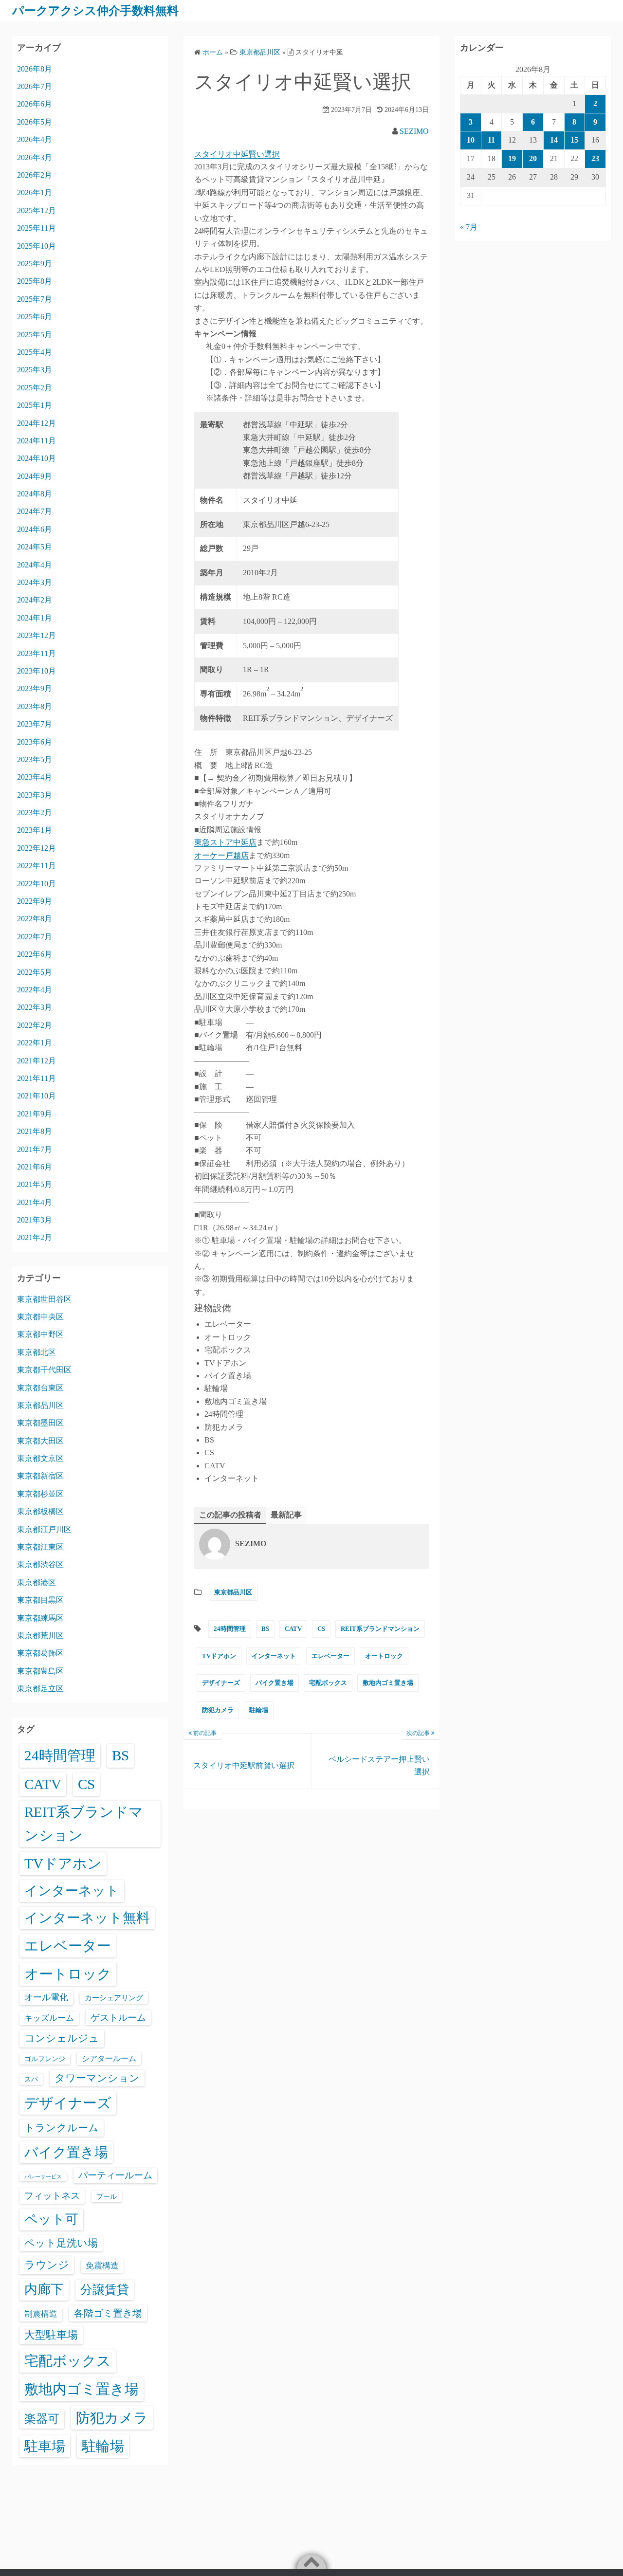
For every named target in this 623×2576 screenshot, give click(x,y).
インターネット (274, 1656)
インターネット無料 (87, 1918)
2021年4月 (35, 1202)
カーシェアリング (114, 1998)
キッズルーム (49, 2018)
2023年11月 (37, 653)
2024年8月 (35, 494)
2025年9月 (35, 264)
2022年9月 (35, 901)
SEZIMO (414, 131)
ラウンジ (47, 2265)
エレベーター (330, 1656)
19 (512, 158)
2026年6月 (35, 104)
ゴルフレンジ (45, 2059)
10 (471, 140)
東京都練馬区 (40, 1618)
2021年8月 (35, 1131)
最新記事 (286, 1515)
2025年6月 (35, 317)
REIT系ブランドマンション (380, 1629)
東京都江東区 (40, 1547)
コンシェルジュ (62, 2038)
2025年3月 (35, 370)
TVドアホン (219, 1656)
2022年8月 (35, 919)
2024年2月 (35, 600)
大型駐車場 (51, 2335)
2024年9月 (35, 476)
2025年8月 (35, 281)
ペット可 (51, 2219)
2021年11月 (37, 1078)
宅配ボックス (328, 1683)
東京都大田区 (40, 1441)
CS (321, 1629)
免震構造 (102, 2266)
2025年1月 (35, 405)
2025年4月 (35, 352)
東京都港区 (37, 1582)
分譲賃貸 (105, 2290)
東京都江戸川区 (44, 1529)
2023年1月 (35, 830)
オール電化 (46, 1997)
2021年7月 (35, 1149)
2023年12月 (37, 635)
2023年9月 (35, 688)
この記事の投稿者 (230, 1515)
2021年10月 (37, 1096)
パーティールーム (115, 2175)
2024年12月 (37, 423)
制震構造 (41, 2314)
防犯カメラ (218, 1710)
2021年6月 (35, 1167)
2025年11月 (37, 228)
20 (533, 158)
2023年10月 (37, 671)
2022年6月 (35, 954)
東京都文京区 (40, 1458)
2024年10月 (37, 458)
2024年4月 (35, 565)
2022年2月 (35, 1025)
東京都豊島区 (40, 1671)
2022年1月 (35, 1043)
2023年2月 (35, 813)
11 (491, 140)
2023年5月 (35, 759)
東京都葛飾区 (40, 1653)
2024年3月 (35, 582)
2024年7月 (35, 511)
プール (107, 2196)
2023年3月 (35, 795)
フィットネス (52, 2196)
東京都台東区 (40, 1388)
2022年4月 (35, 990)
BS (265, 1629)
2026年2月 (35, 175)
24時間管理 (230, 1629)
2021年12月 (37, 1061)
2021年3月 (35, 1220)
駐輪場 (259, 1710)
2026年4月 (35, 139)
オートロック (384, 1656)
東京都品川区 (233, 1592)
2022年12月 (37, 848)
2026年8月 (35, 69)
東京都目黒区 (40, 1600)
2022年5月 (35, 972)
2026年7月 (35, 86)
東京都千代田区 (44, 1370)
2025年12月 (37, 210)
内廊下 (44, 2289)
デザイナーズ (221, 1683)
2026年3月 (35, 157)
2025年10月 (37, 246)
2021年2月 (35, 1237)
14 (554, 140)
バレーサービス (43, 2177)
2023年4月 (35, 777)
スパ (31, 2079)
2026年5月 (35, 122)
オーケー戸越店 (221, 855)
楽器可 (42, 2419)
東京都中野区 (40, 1334)
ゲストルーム (118, 2018)
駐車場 (45, 2446)
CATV (293, 1629)
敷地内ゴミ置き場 (388, 1683)
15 (574, 140)
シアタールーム (109, 2058)
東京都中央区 (40, 1317)
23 (595, 158)
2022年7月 (35, 937)
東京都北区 (37, 1352)
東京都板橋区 (40, 1511)
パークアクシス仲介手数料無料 (95, 11)
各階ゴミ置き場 (108, 2313)
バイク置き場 (275, 1683)
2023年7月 (35, 724)
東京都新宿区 (40, 1476)
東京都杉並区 (40, 1494)
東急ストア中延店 (225, 842)
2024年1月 (35, 618)
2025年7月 (35, 299)
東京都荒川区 (40, 1635)
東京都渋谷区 (40, 1564)
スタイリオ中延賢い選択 (237, 154)
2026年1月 (35, 192)
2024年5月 (35, 547)
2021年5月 (35, 1184)
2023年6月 (35, 742)
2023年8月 (35, 706)
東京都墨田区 (40, 1423)
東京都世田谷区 (44, 1299)
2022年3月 (35, 1007)
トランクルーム (62, 2128)
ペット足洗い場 (61, 2243)
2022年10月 (37, 884)
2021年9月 (35, 1114)
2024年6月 (35, 529)
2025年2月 (35, 388)
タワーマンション (97, 2078)
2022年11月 (37, 866)
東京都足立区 (40, 1689)
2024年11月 (37, 441)
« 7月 (469, 227)
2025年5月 (35, 335)
